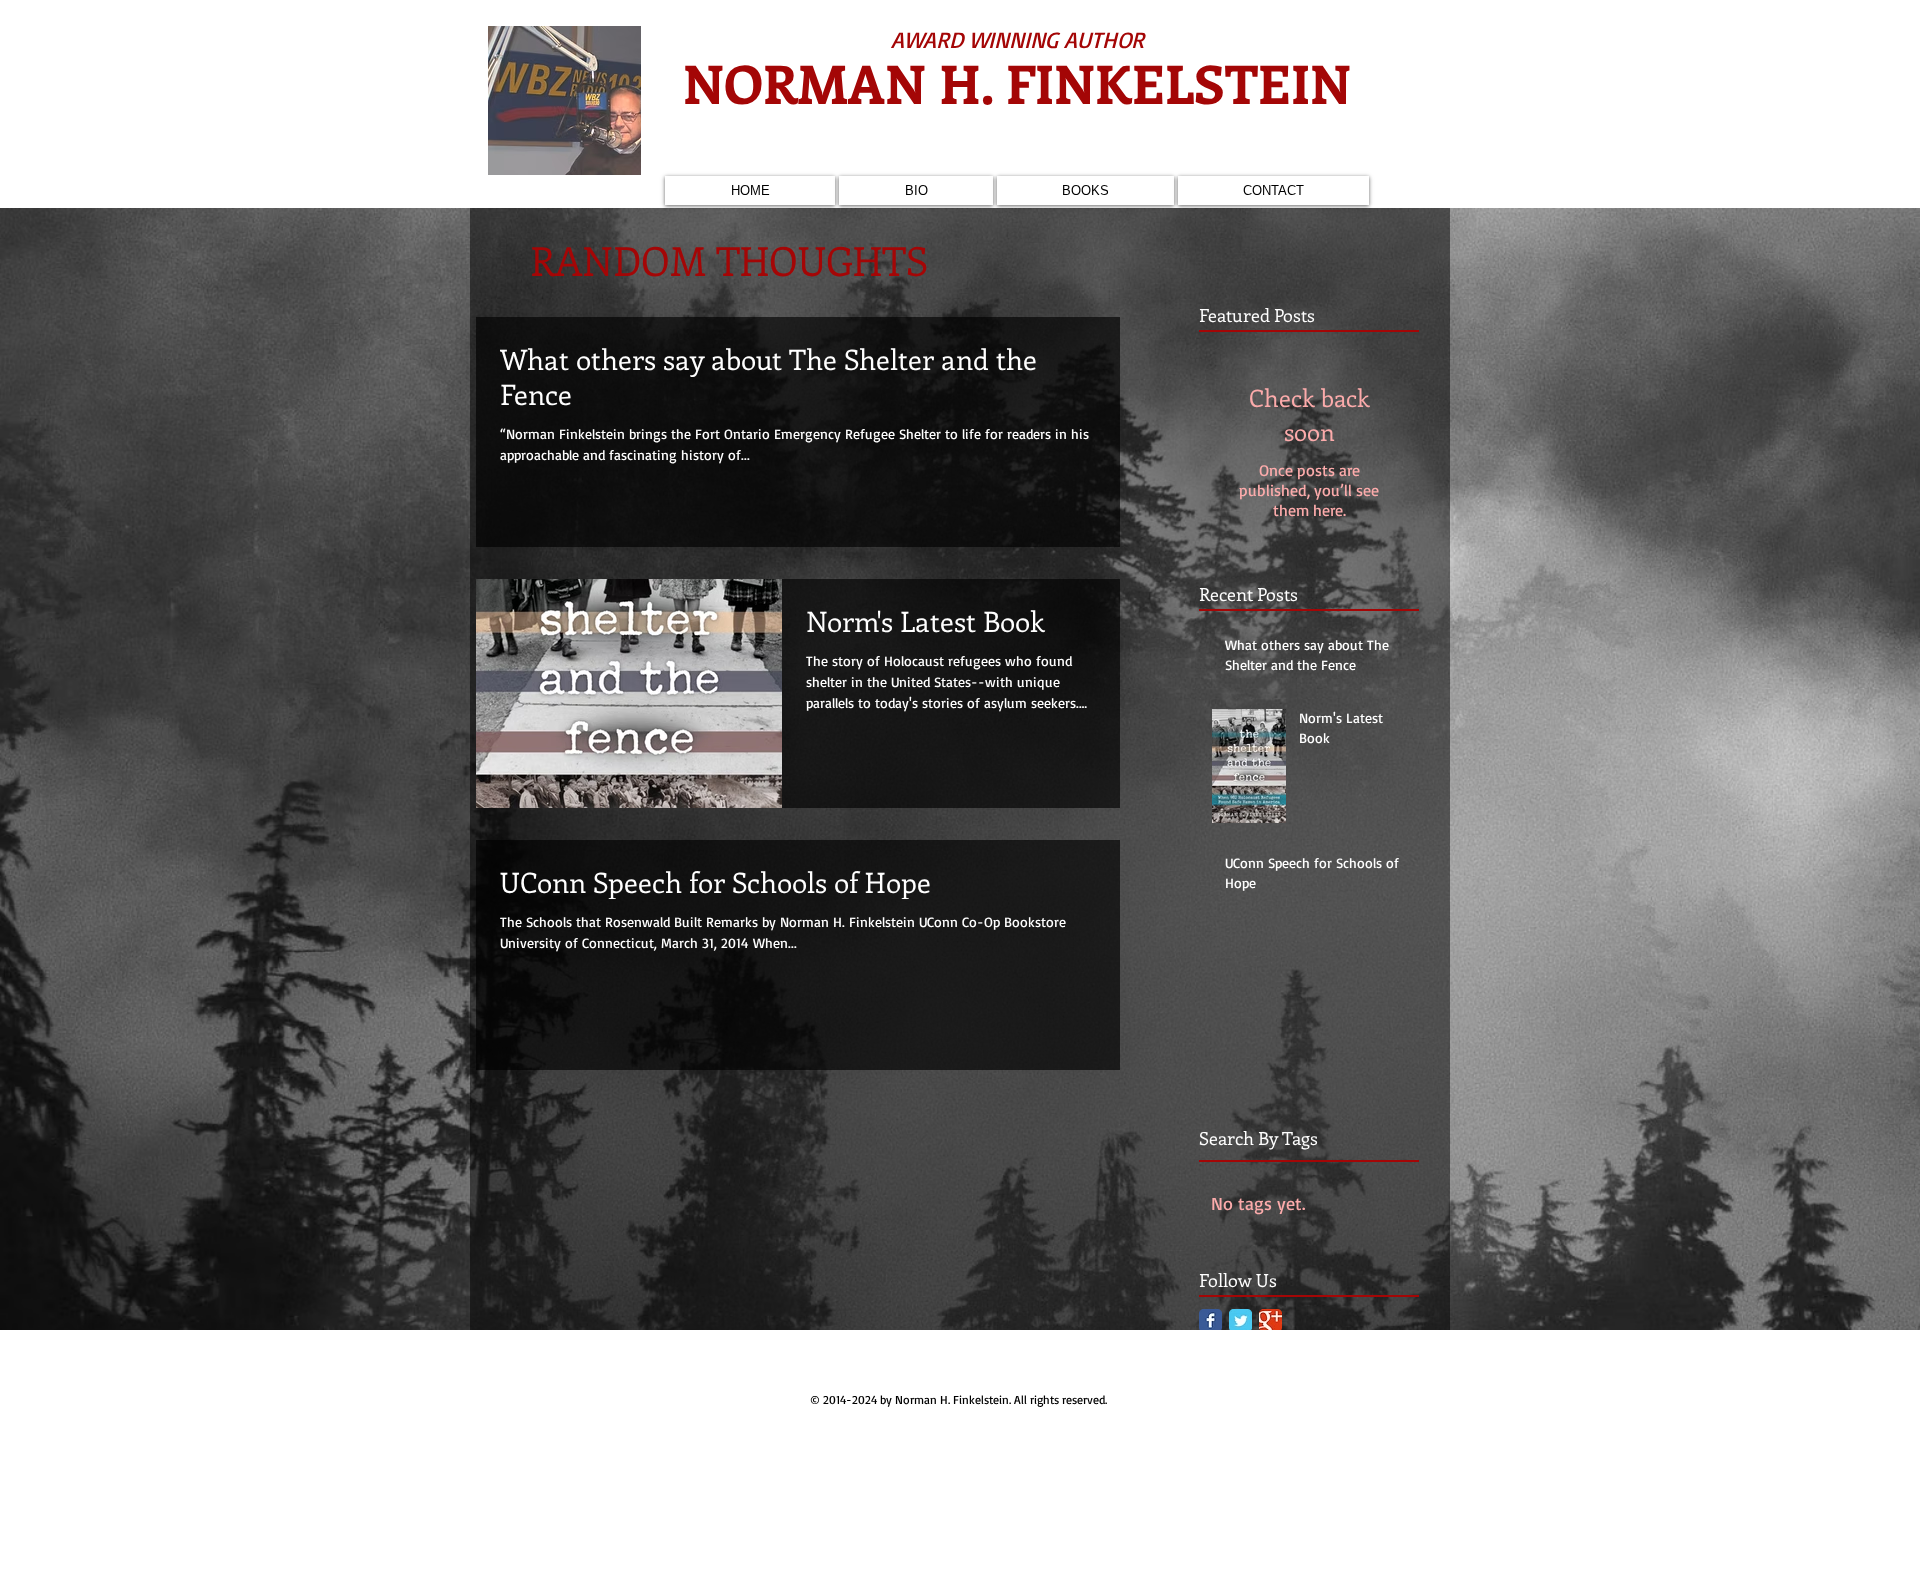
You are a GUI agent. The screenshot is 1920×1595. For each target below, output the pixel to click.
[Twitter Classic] (1240, 1320)
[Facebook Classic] (1210, 1320)
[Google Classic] (1270, 1320)
